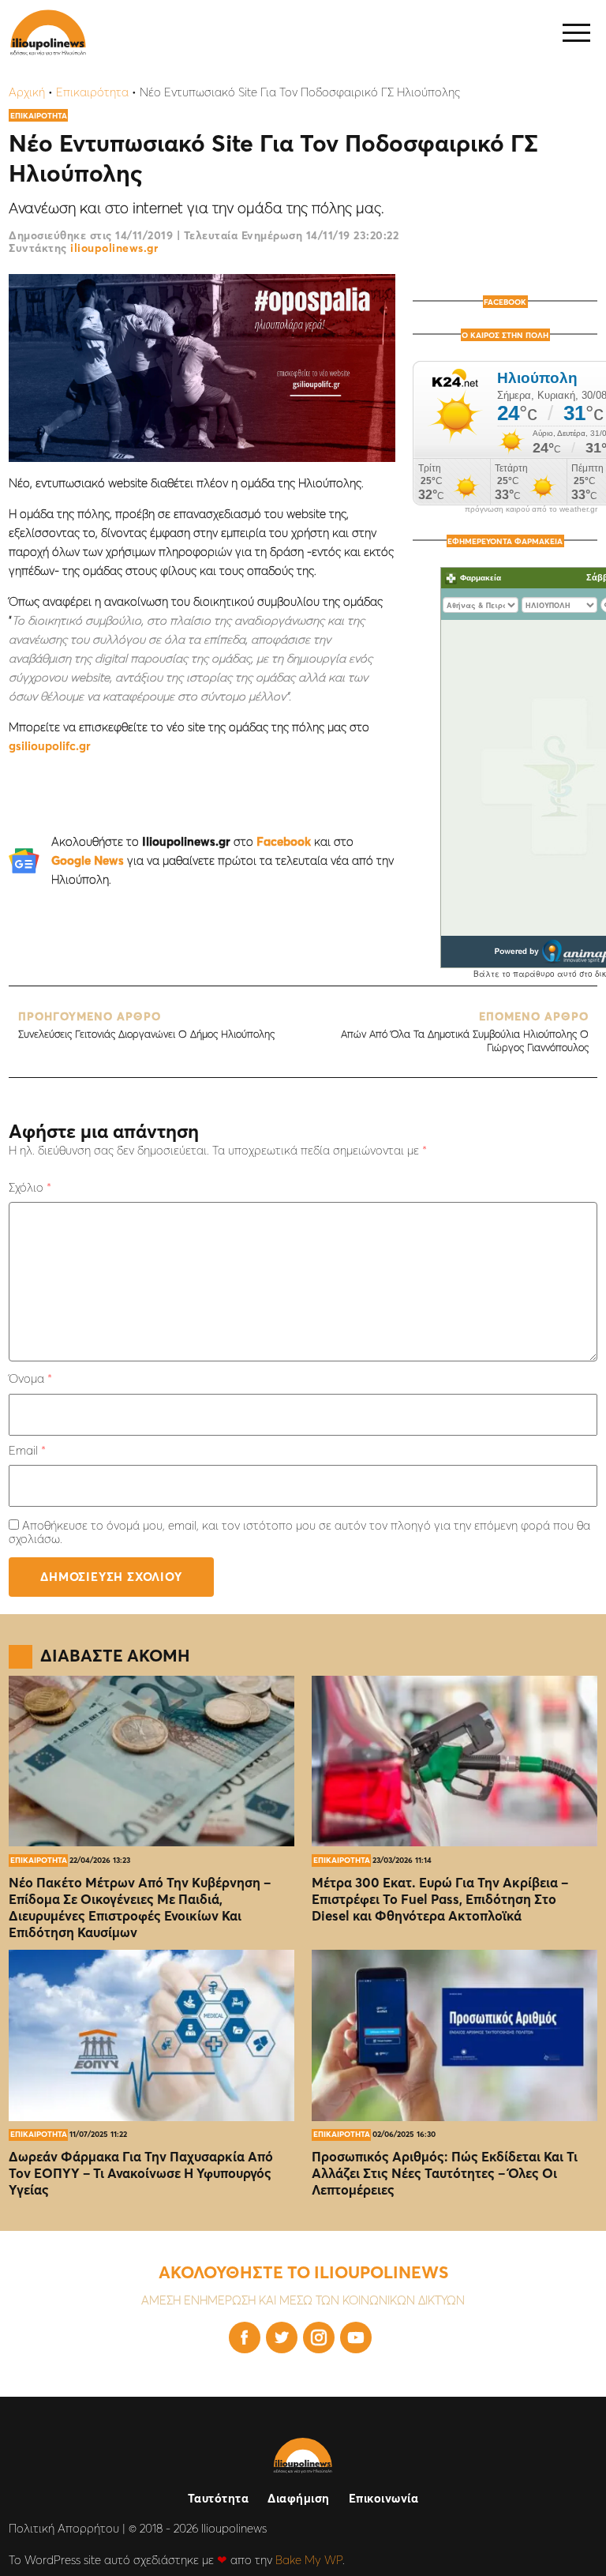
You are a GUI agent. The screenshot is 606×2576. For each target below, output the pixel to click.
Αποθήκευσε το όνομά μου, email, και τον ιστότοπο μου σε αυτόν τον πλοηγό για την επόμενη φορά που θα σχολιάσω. (299, 1532)
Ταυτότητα (219, 2498)
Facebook (284, 841)
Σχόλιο (30, 1187)
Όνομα (30, 1378)
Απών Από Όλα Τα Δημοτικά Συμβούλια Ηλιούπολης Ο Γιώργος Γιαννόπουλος (464, 1032)
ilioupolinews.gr (114, 248)
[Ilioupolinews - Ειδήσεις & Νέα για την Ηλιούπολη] (48, 33)
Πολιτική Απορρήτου (64, 2528)
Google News (88, 860)
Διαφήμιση (299, 2498)
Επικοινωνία (384, 2498)
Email (27, 1450)
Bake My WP (309, 2560)
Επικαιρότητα (92, 92)
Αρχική (27, 92)
